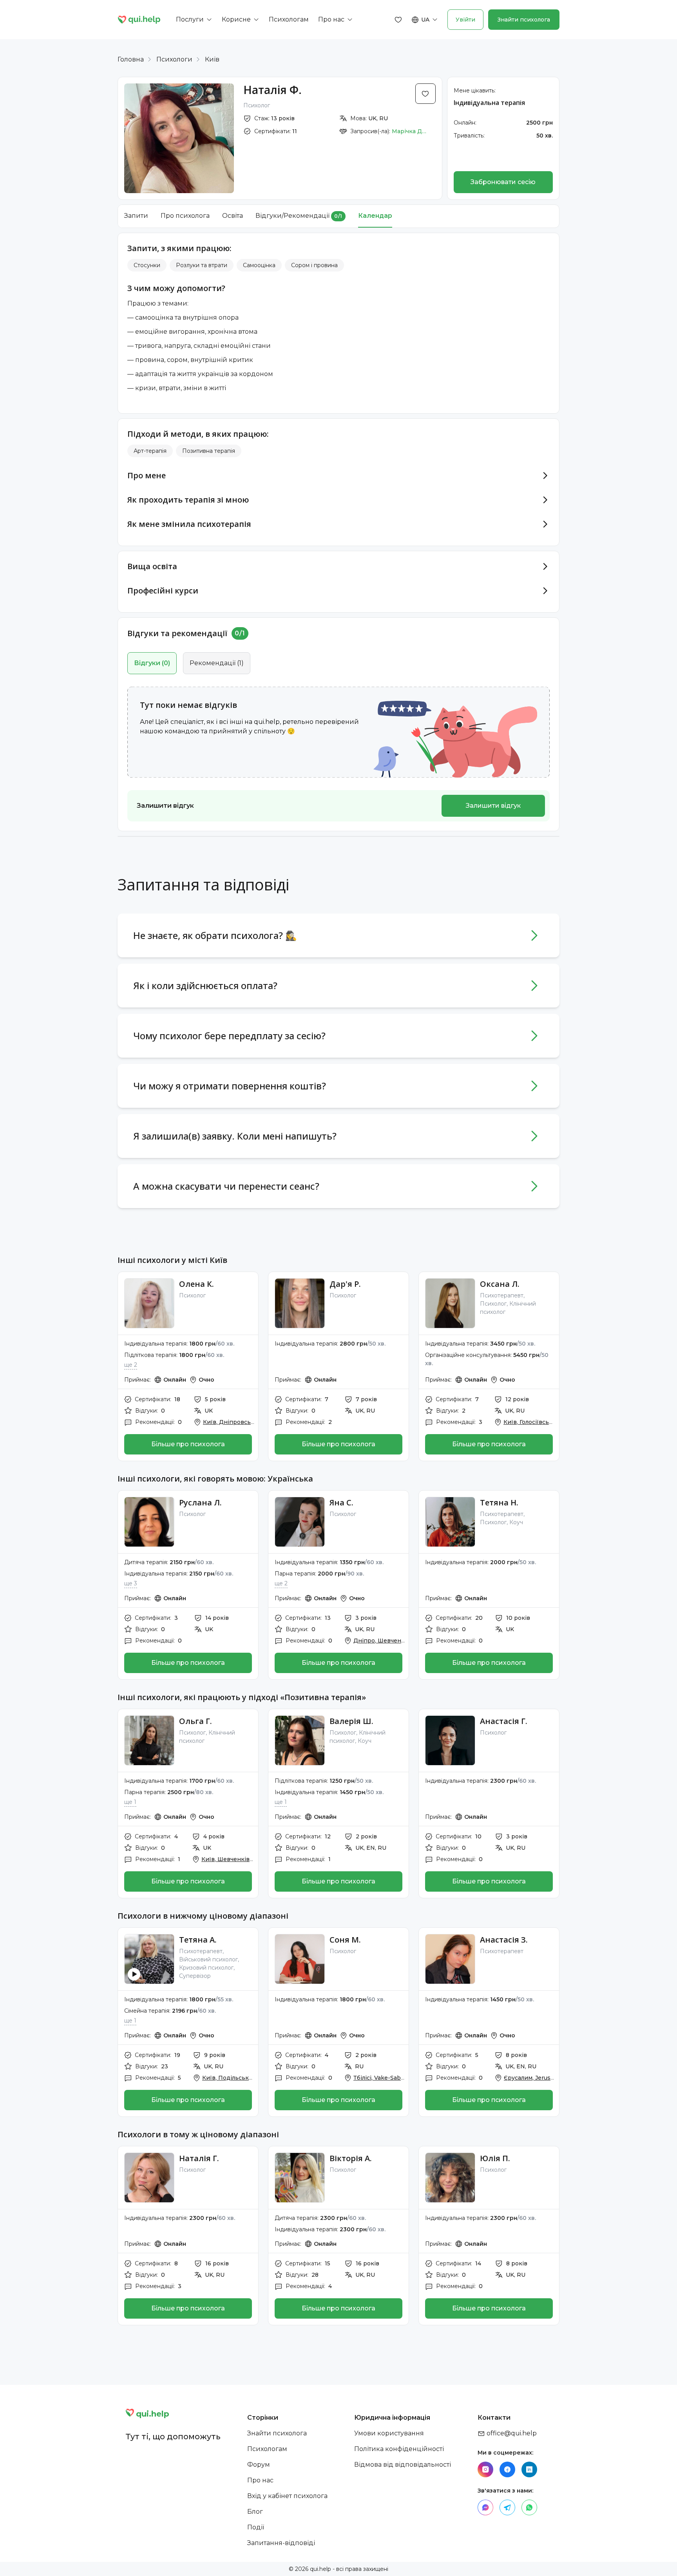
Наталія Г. (199, 2158)
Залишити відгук (493, 806)
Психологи (174, 59)
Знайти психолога (524, 20)
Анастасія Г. (504, 1721)
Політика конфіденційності (399, 2449)
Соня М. (345, 1940)
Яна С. (341, 1502)
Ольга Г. (195, 1721)
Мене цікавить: (475, 90)
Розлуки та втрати (202, 265)
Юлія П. (495, 2158)
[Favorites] (398, 20)
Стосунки (147, 265)
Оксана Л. (500, 1284)
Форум (259, 2465)
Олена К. (196, 1284)
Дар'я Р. (345, 1284)
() (152, 663)
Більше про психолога (188, 1444)
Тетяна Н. (499, 1502)
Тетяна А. (198, 1940)
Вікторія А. (351, 2158)
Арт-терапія (150, 451)
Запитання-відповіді (281, 2543)
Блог (255, 2512)
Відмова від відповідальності (403, 2465)
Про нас (260, 2480)
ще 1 (130, 1802)
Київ (212, 59)
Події (256, 2527)
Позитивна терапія (209, 451)
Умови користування (389, 2433)
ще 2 (131, 1365)
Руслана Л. (200, 1502)
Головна (131, 59)
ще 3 (131, 1583)
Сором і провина (314, 265)
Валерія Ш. (351, 1721)
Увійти (465, 20)
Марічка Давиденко (409, 131)
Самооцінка (259, 265)
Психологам (267, 2449)
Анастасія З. (504, 1940)
